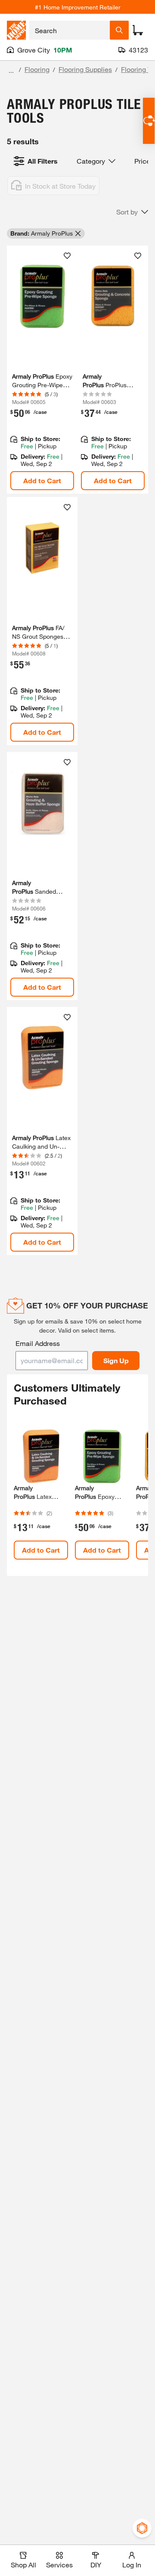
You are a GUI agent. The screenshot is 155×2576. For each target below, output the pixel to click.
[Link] (42, 370)
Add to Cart (42, 480)
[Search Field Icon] (119, 30)
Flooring (37, 69)
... (11, 70)
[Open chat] (149, 121)
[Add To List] (67, 256)
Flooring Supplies (85, 69)
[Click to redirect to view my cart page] (138, 30)
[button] (132, 212)
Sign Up (116, 1360)
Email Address (38, 1343)
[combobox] (70, 30)
